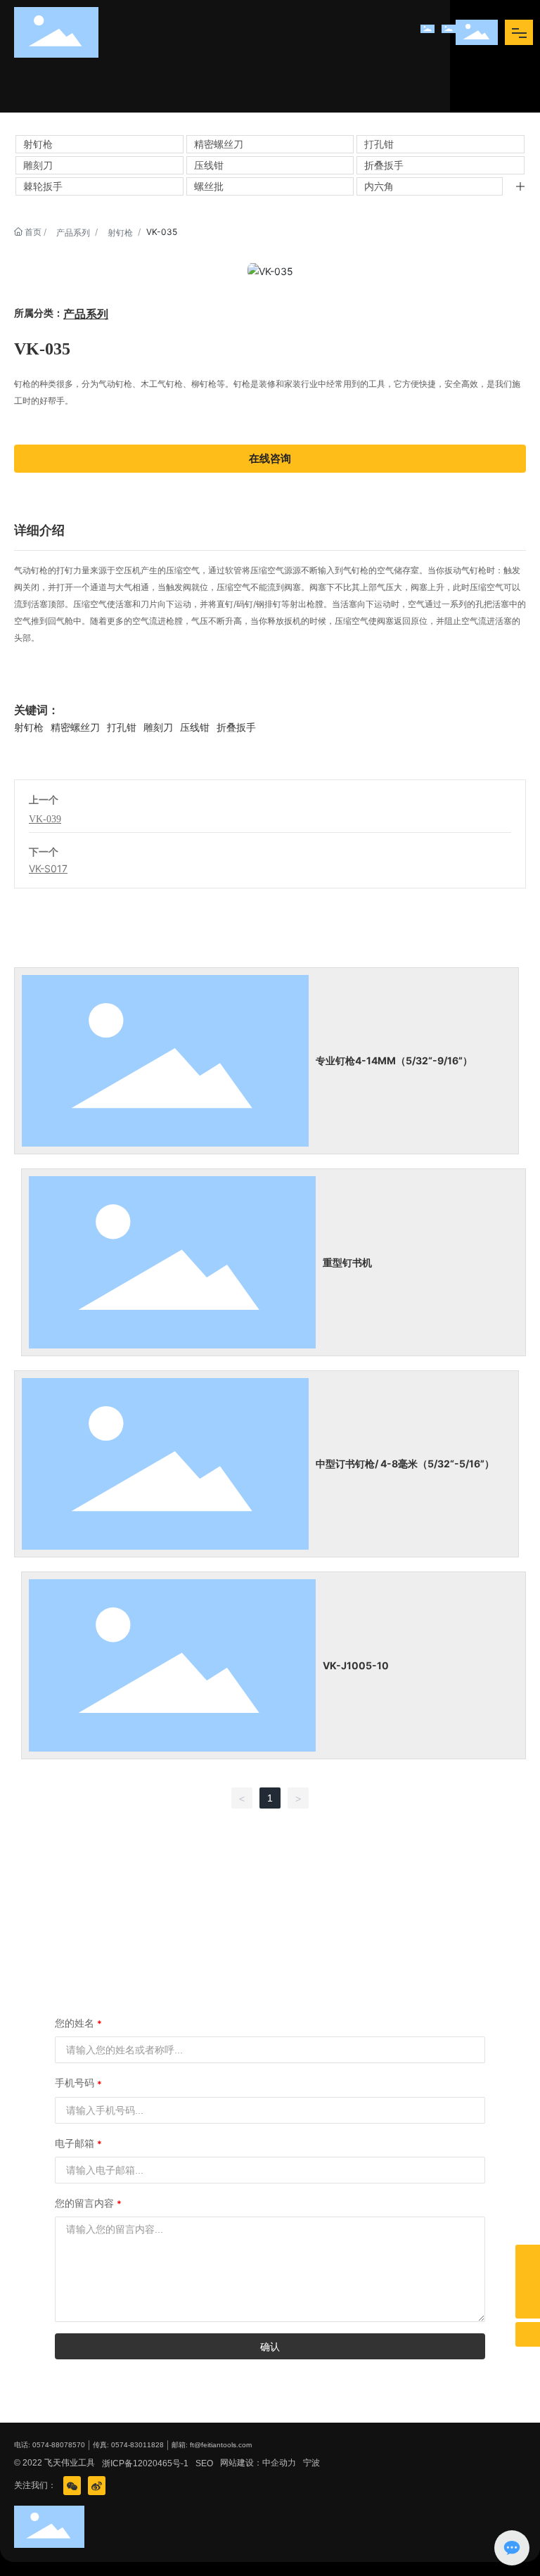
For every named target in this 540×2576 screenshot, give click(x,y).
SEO (204, 2463)
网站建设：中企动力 (258, 2463)
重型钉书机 (347, 1262)
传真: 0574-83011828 (128, 2445)
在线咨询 (270, 458)
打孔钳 (379, 144)
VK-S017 (48, 868)
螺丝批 (209, 186)
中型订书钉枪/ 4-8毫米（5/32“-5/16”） (405, 1464)
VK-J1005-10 (356, 1665)
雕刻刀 (38, 165)
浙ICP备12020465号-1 (145, 2463)
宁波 (311, 2463)
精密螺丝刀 (219, 144)
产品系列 (73, 232)
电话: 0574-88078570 (50, 2445)
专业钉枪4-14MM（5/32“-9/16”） (394, 1060)
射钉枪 (38, 144)
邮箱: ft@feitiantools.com (212, 2445)
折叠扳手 (384, 165)
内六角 (379, 186)
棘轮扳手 (43, 186)
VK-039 (45, 819)
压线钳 (209, 165)
